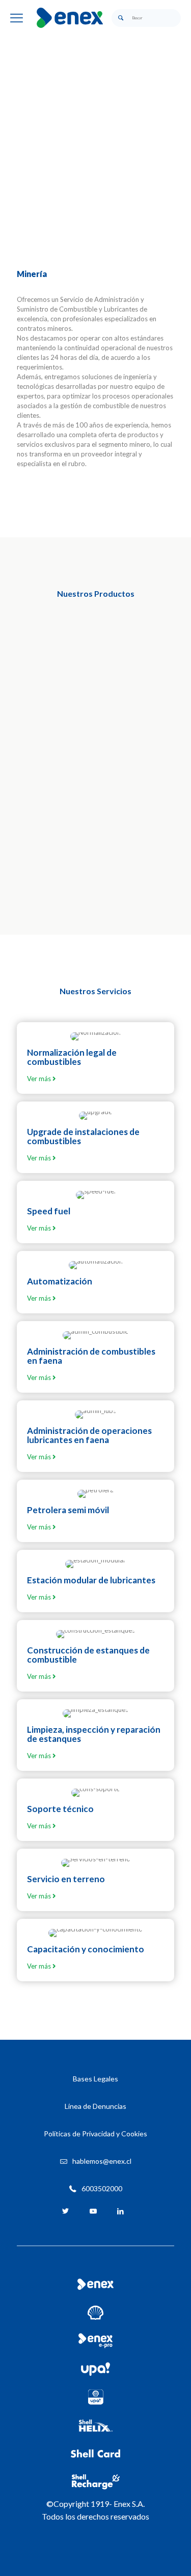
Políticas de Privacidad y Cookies (95, 2134)
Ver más (40, 1079)
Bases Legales (95, 2079)
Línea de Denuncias (95, 2106)
